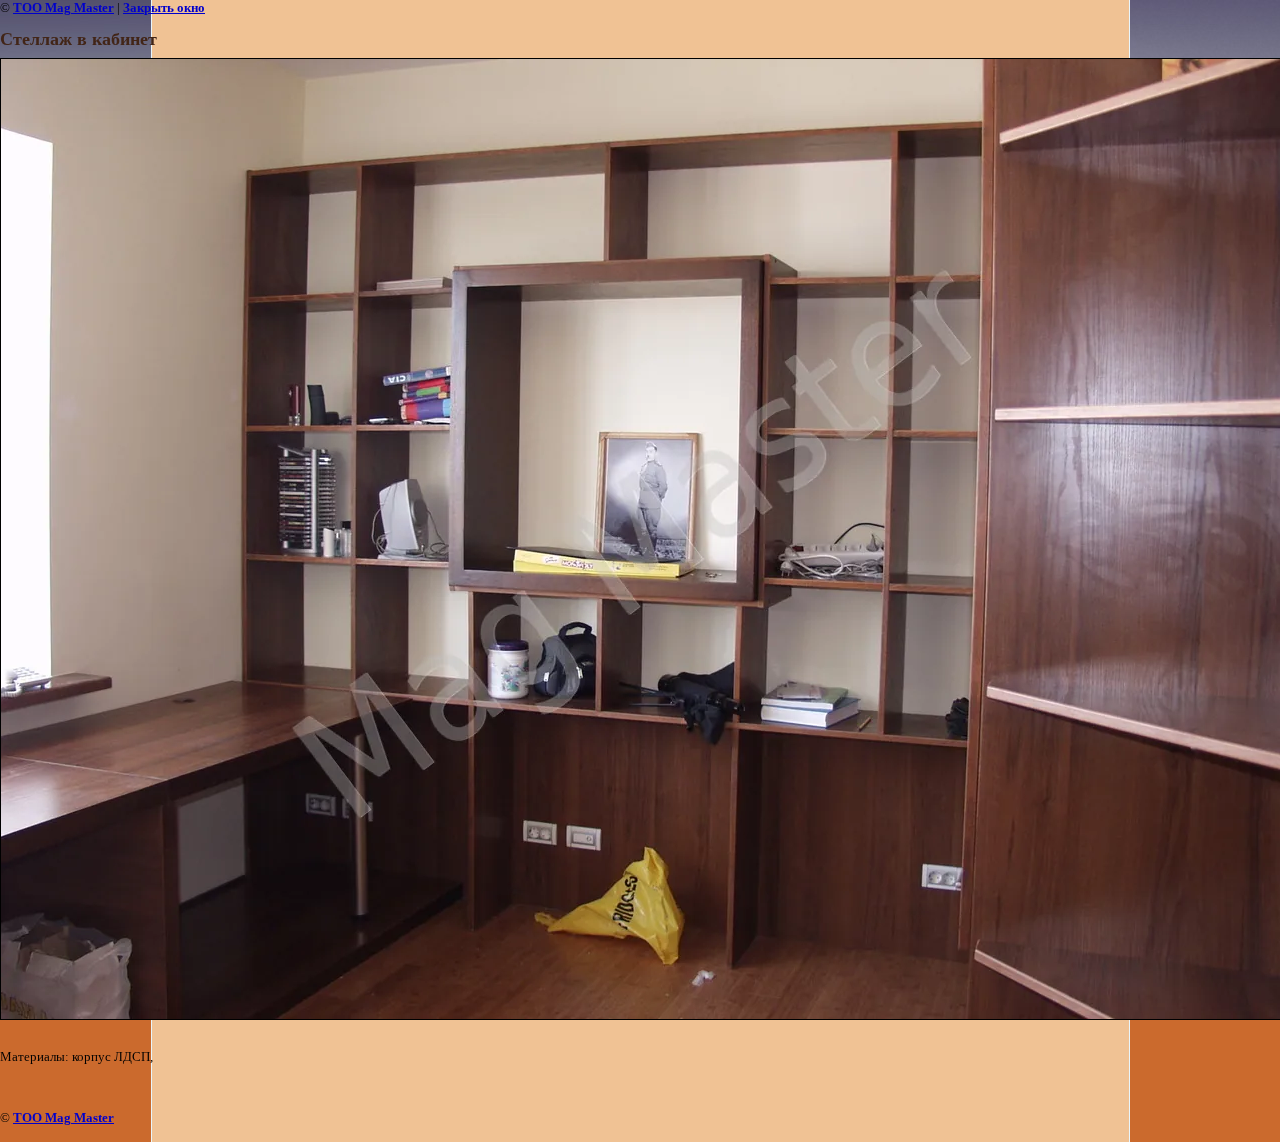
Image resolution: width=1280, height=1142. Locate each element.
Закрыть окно (164, 7)
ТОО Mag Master (63, 7)
